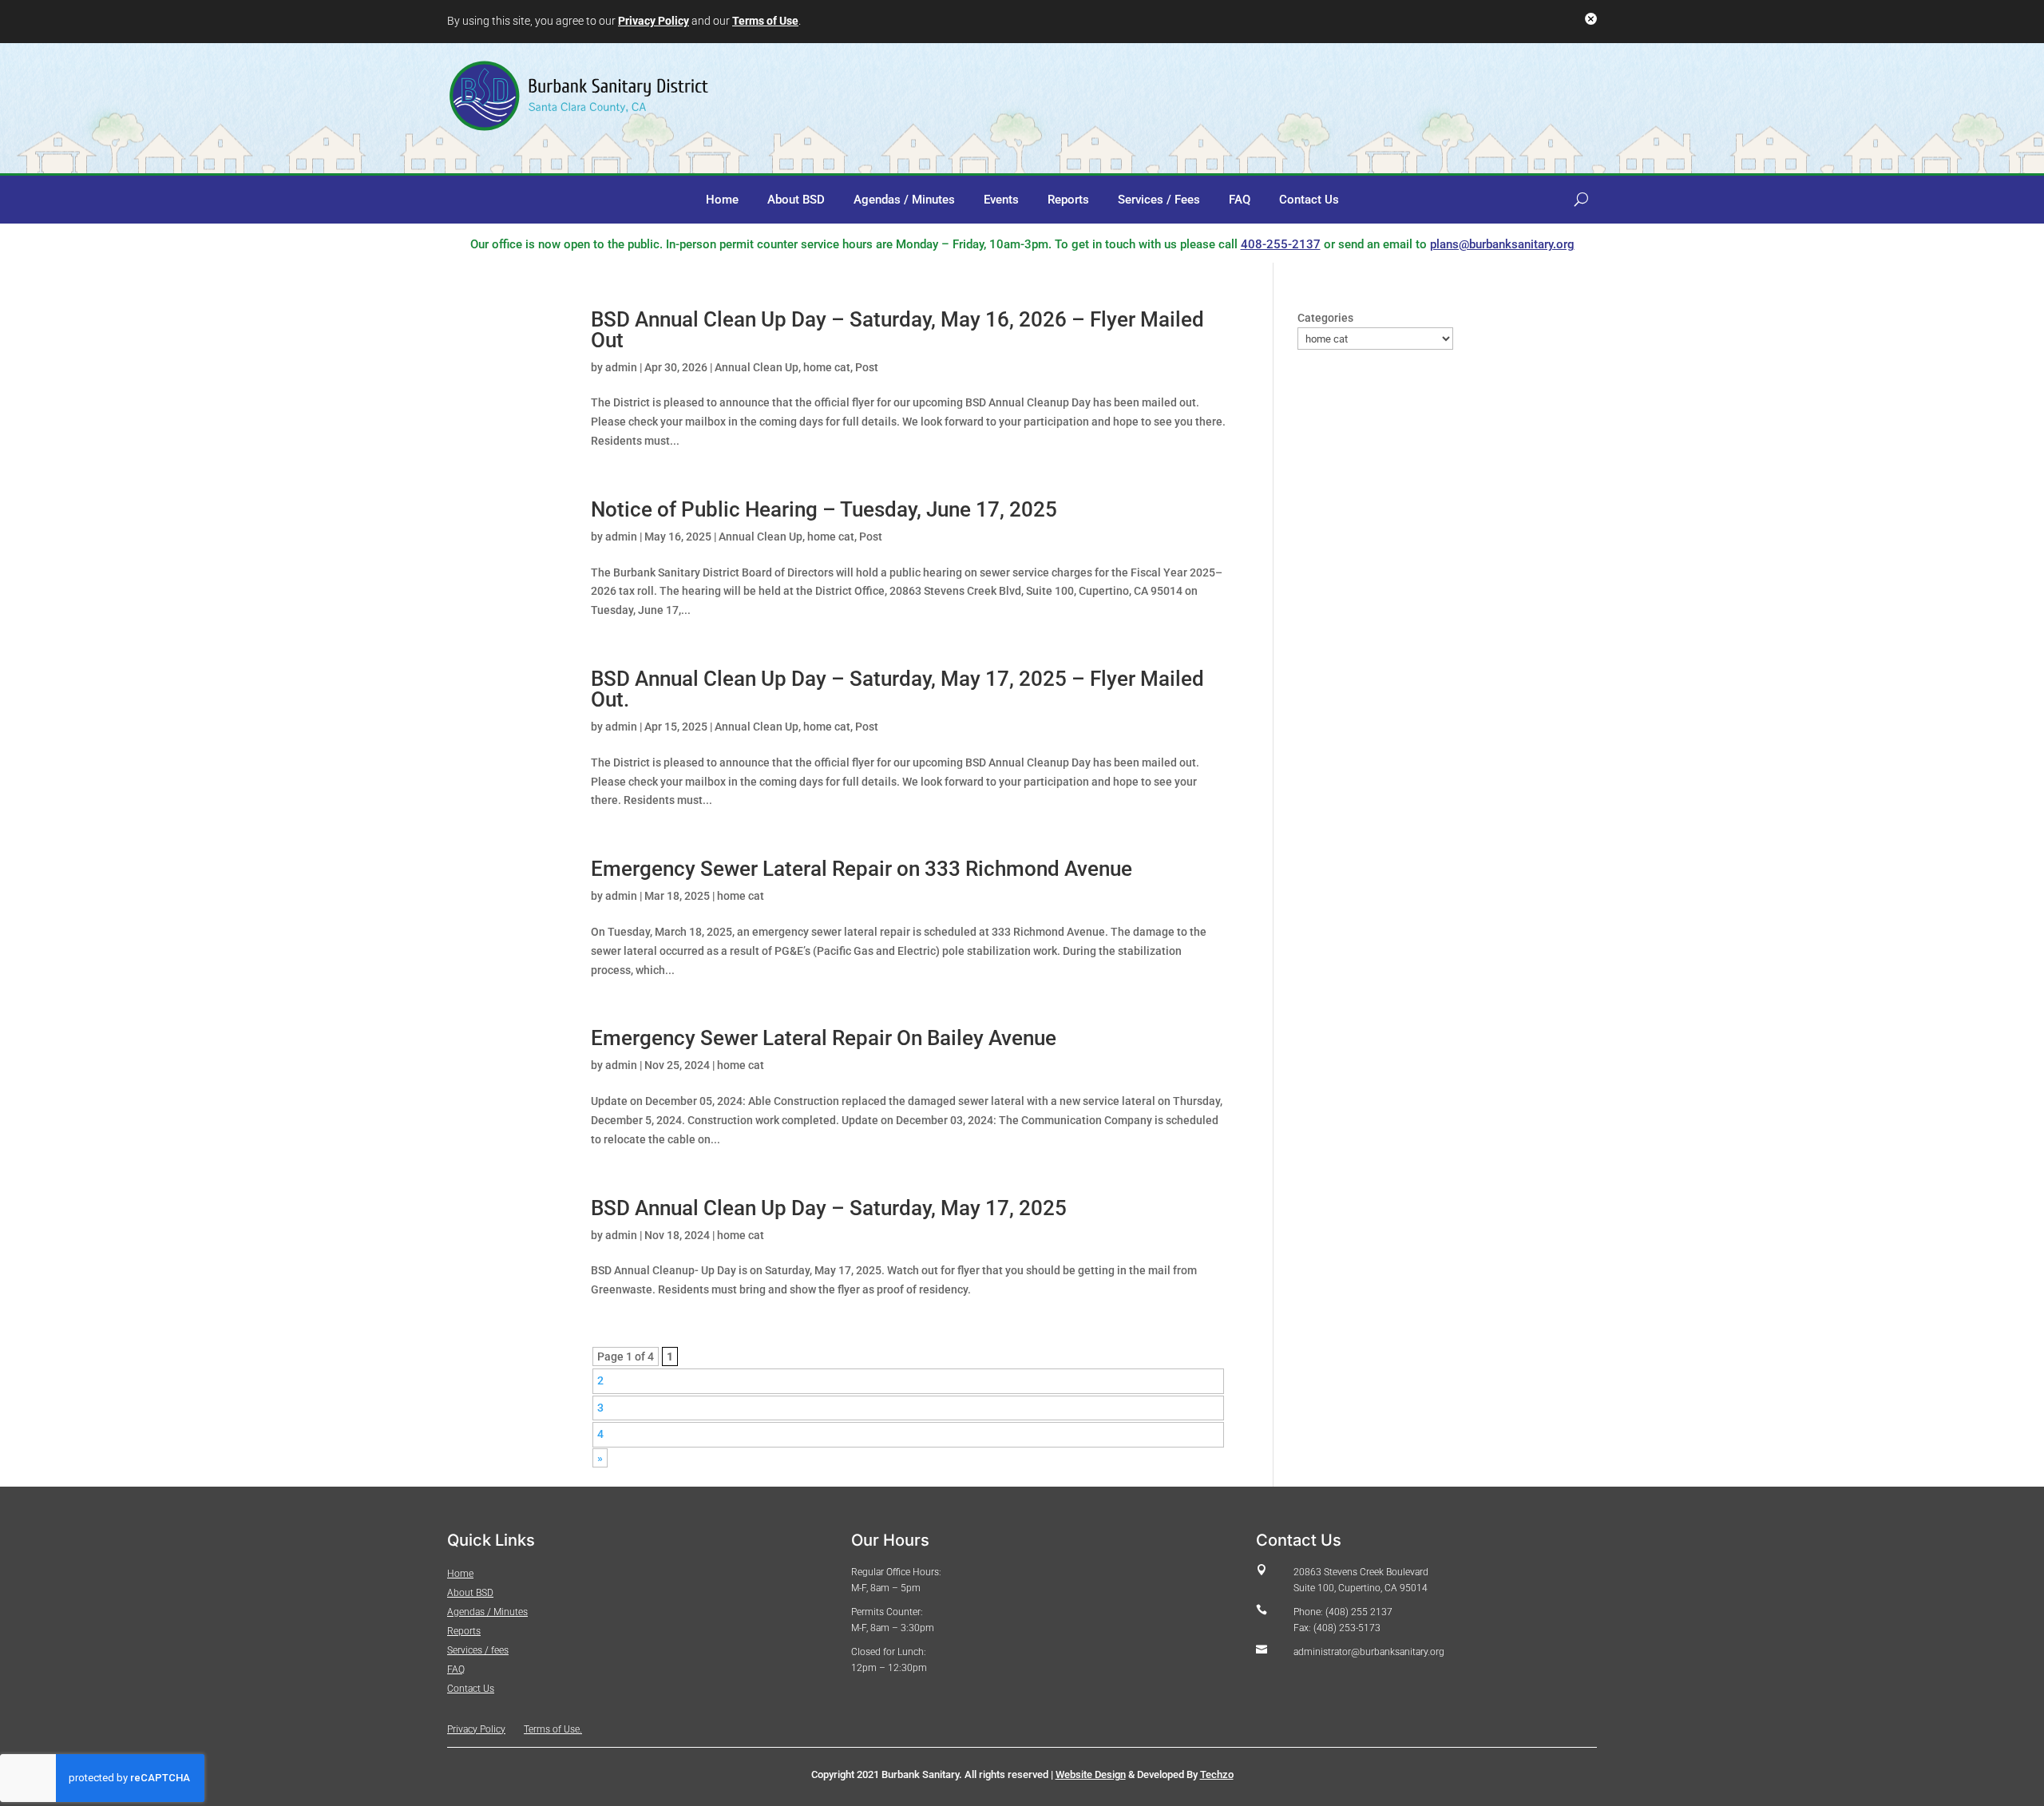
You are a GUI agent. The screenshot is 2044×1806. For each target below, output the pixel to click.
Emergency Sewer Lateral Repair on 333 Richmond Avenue (862, 869)
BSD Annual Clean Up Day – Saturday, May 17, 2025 (829, 1208)
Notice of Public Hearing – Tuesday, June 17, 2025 (824, 509)
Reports (1068, 200)
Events (1001, 200)
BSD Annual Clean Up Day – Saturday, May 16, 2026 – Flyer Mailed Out (897, 330)
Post (867, 367)
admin (621, 367)
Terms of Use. (553, 1729)
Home (722, 200)
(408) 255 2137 (1358, 1612)
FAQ (1240, 200)
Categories (1325, 318)
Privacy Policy (654, 21)
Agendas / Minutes (904, 200)
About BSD (796, 200)
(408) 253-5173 (1347, 1628)
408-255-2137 (1281, 244)
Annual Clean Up (757, 367)
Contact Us (1309, 200)
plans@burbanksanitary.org (1502, 244)
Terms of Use (765, 21)
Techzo (1217, 1774)
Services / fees (478, 1650)
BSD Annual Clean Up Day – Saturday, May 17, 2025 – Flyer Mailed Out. (897, 689)
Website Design (1091, 1774)
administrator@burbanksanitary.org (1369, 1652)
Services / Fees (1159, 200)
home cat (827, 367)
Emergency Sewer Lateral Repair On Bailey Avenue (824, 1038)
